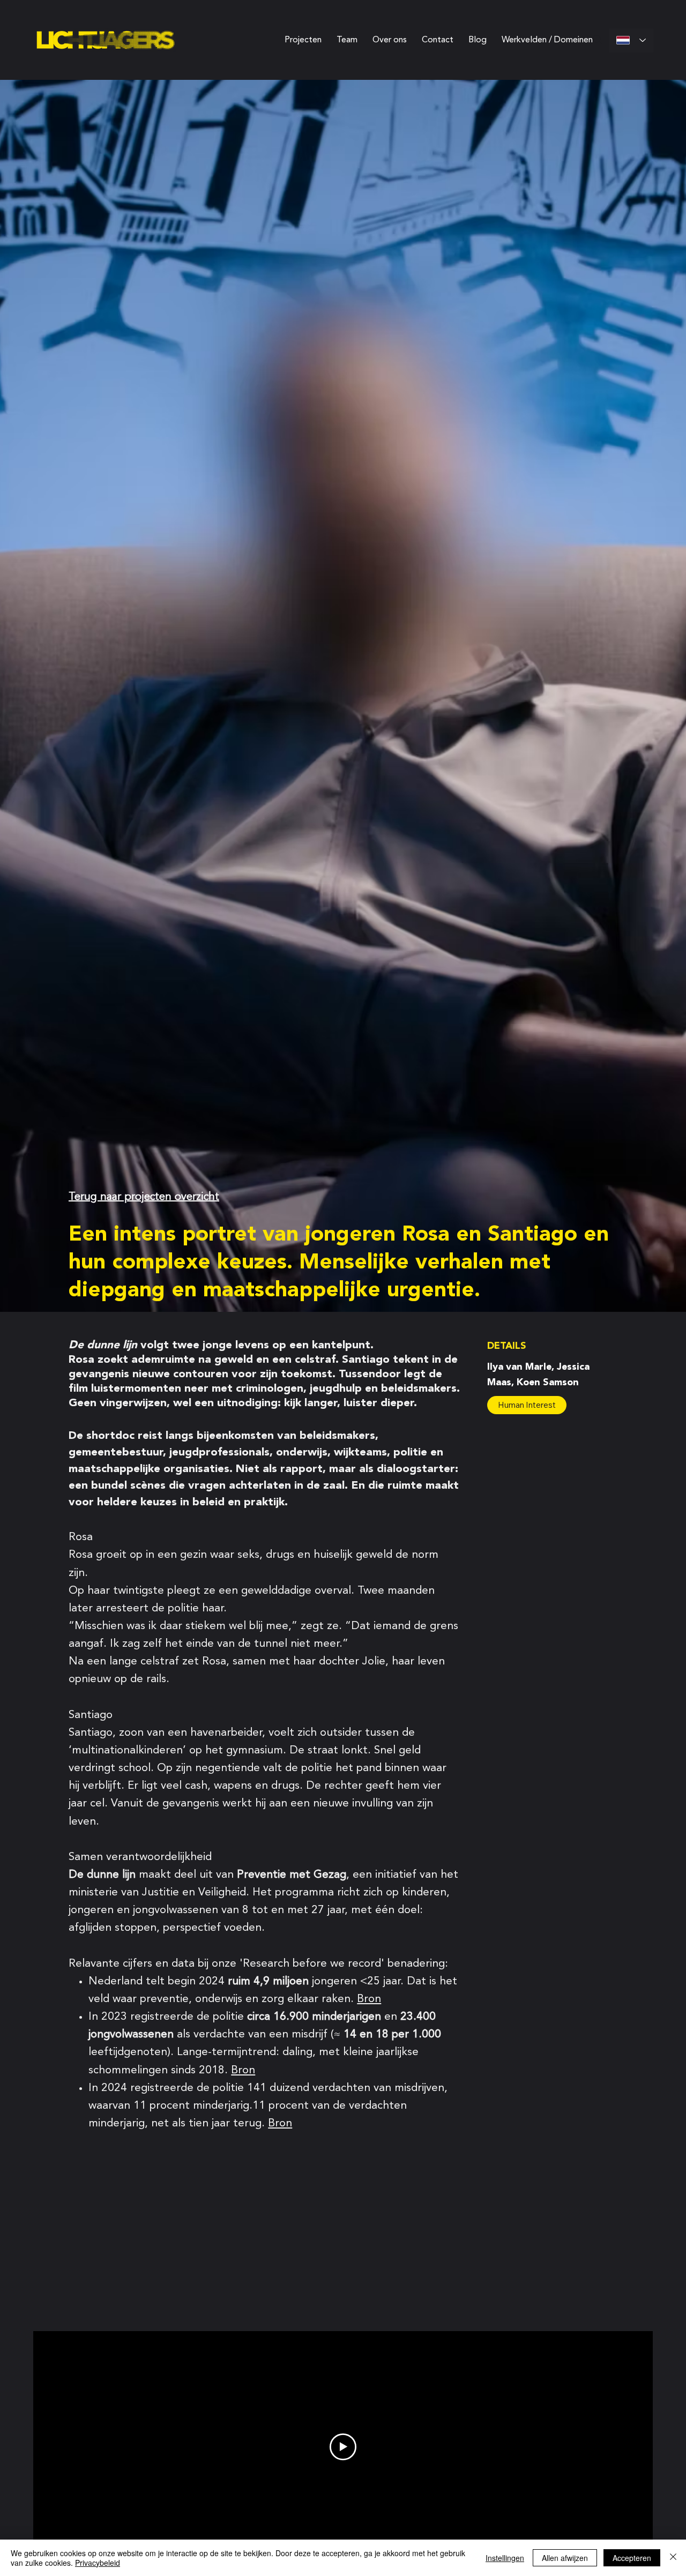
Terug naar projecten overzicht (144, 1197)
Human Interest (527, 1405)
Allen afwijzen (565, 2558)
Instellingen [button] (505, 2558)
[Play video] (343, 2447)
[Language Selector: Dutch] (631, 40)
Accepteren (632, 2558)
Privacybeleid (98, 2563)
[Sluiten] (673, 2558)
